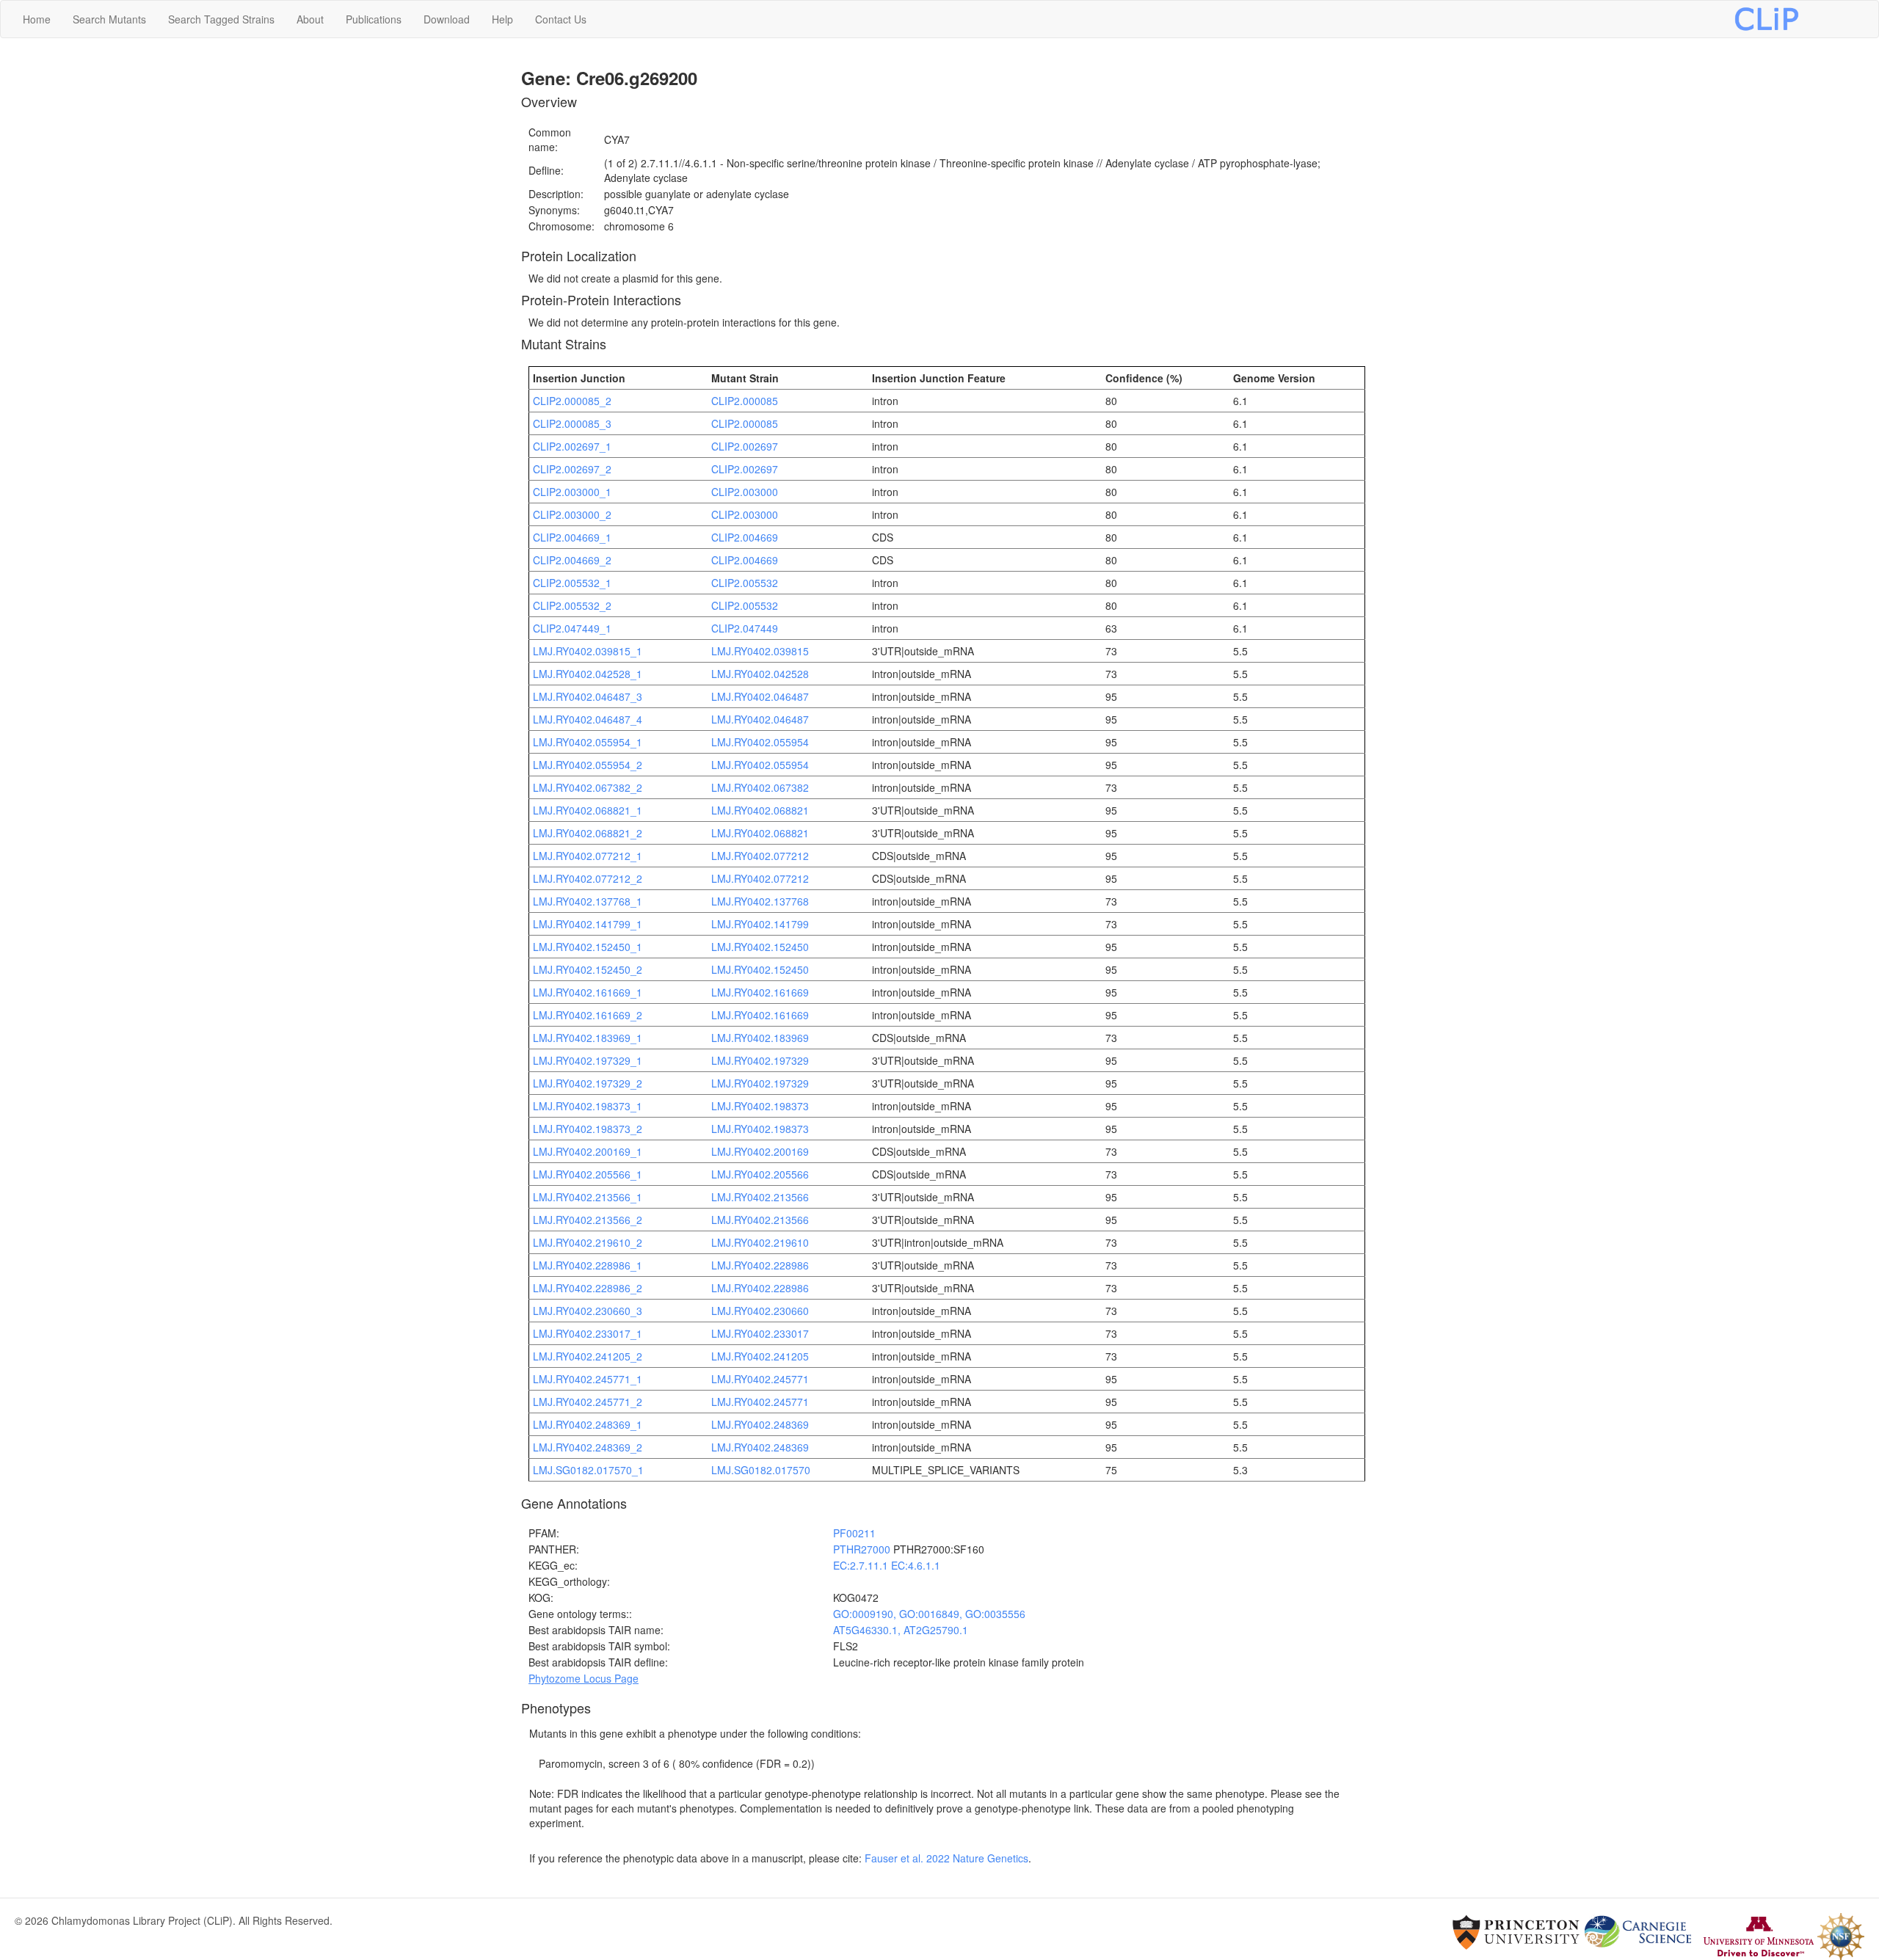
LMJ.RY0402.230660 (760, 1311)
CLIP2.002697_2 (572, 469)
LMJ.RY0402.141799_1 (588, 924)
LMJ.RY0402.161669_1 (588, 992)
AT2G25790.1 (936, 1630)
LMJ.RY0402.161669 (760, 992)
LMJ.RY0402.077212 (760, 856)
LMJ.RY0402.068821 (760, 810)
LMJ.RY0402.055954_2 (588, 765)
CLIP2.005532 (745, 583)
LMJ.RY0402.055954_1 (588, 742)
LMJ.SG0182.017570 (761, 1470)
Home (37, 19)
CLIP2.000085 (745, 401)
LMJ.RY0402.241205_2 (588, 1356)
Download (447, 19)
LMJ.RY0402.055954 (760, 742)
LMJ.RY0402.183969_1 (588, 1038)
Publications (374, 19)
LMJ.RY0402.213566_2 (588, 1220)
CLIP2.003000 (745, 492)
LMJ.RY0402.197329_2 (588, 1083)
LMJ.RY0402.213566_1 (588, 1197)
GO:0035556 (995, 1614)
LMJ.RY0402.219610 (760, 1242)
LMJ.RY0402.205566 (760, 1174)
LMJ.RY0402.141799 (760, 924)
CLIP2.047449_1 (572, 628)
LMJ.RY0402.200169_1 (588, 1151)
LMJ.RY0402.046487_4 (588, 719)
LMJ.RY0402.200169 (760, 1151)
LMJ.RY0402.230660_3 (588, 1311)
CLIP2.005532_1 (572, 583)
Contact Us (561, 19)
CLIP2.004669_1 (572, 537)
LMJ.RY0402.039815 (760, 651)
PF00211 (854, 1533)
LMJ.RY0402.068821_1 (588, 810)
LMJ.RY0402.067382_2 (588, 787)
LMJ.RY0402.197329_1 (588, 1060)
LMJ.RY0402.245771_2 (588, 1402)
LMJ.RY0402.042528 (760, 674)
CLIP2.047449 (745, 628)
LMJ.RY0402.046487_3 (588, 696)
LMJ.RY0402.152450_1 (588, 947)
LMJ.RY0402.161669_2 (588, 1015)
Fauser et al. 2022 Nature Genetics (946, 1858)
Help (502, 19)
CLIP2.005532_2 (572, 605)
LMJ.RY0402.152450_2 (588, 969)
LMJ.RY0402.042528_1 (588, 674)
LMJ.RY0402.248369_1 (588, 1424)
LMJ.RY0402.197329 (760, 1060)
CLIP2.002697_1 (572, 446)
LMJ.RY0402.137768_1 (588, 901)
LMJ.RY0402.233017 (760, 1333)
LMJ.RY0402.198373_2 (588, 1129)
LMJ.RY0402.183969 (760, 1038)
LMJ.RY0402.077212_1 (588, 856)
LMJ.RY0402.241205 (760, 1356)
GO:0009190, (866, 1614)
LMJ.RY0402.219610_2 (588, 1242)
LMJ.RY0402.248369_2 (588, 1447)
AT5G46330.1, (868, 1630)
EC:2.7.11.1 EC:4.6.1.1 (887, 1565)
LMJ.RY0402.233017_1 (588, 1333)
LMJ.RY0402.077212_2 (588, 878)
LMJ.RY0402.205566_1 (588, 1174)
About (310, 19)
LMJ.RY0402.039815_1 (588, 651)
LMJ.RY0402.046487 (760, 696)
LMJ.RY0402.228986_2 (588, 1288)
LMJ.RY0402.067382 (760, 787)
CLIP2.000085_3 (572, 423)
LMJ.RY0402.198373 (760, 1106)
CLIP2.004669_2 (572, 560)
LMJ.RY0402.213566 (760, 1197)
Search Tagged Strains (221, 19)
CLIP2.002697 (745, 446)
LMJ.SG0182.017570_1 (588, 1470)
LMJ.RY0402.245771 (760, 1379)
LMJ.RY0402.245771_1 (588, 1379)
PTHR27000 (862, 1549)
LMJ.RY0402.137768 (760, 901)
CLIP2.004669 (745, 537)
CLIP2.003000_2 (572, 514)
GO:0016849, (932, 1614)
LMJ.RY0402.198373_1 (588, 1106)
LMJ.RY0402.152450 (760, 947)
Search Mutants (109, 19)
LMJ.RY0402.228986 (760, 1265)
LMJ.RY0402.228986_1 (588, 1265)
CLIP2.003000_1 (572, 492)
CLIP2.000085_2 (572, 401)
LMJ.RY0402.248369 (760, 1424)
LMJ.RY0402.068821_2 (588, 833)
